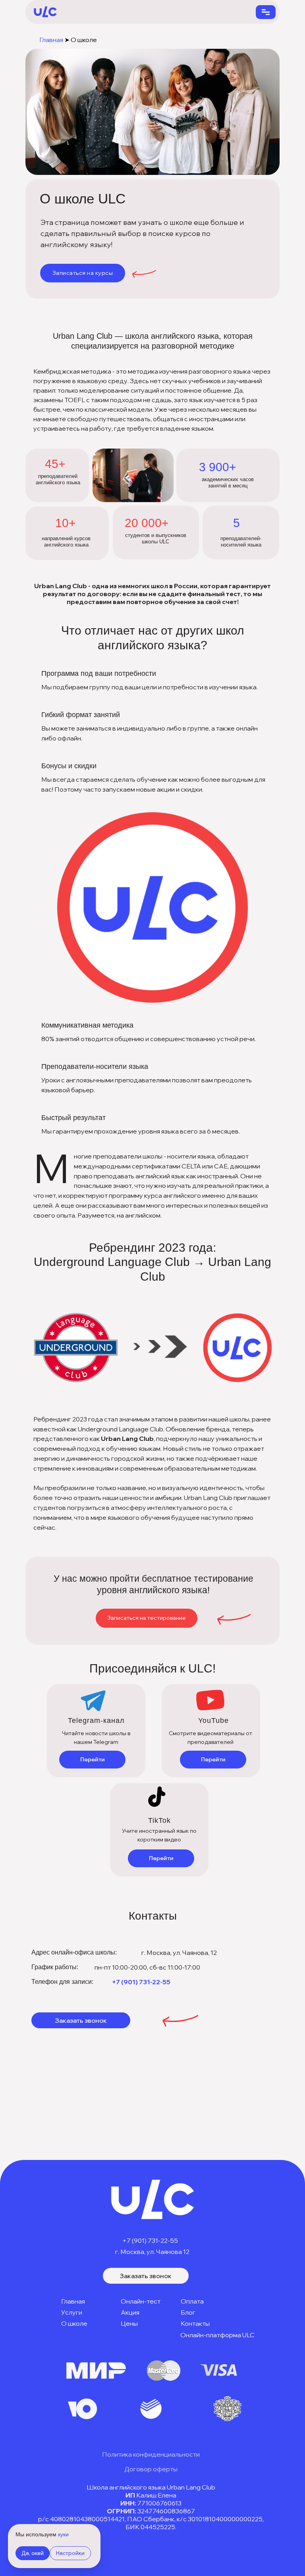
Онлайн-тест (141, 2301)
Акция (130, 2312)
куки (63, 2534)
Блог (188, 2312)
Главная (51, 40)
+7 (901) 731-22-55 (141, 1982)
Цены (129, 2323)
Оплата (192, 2301)
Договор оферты (151, 2469)
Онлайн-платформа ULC (217, 2335)
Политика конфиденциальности (151, 2454)
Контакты (195, 2323)
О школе (74, 2323)
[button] (83, 273)
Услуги (72, 2312)
